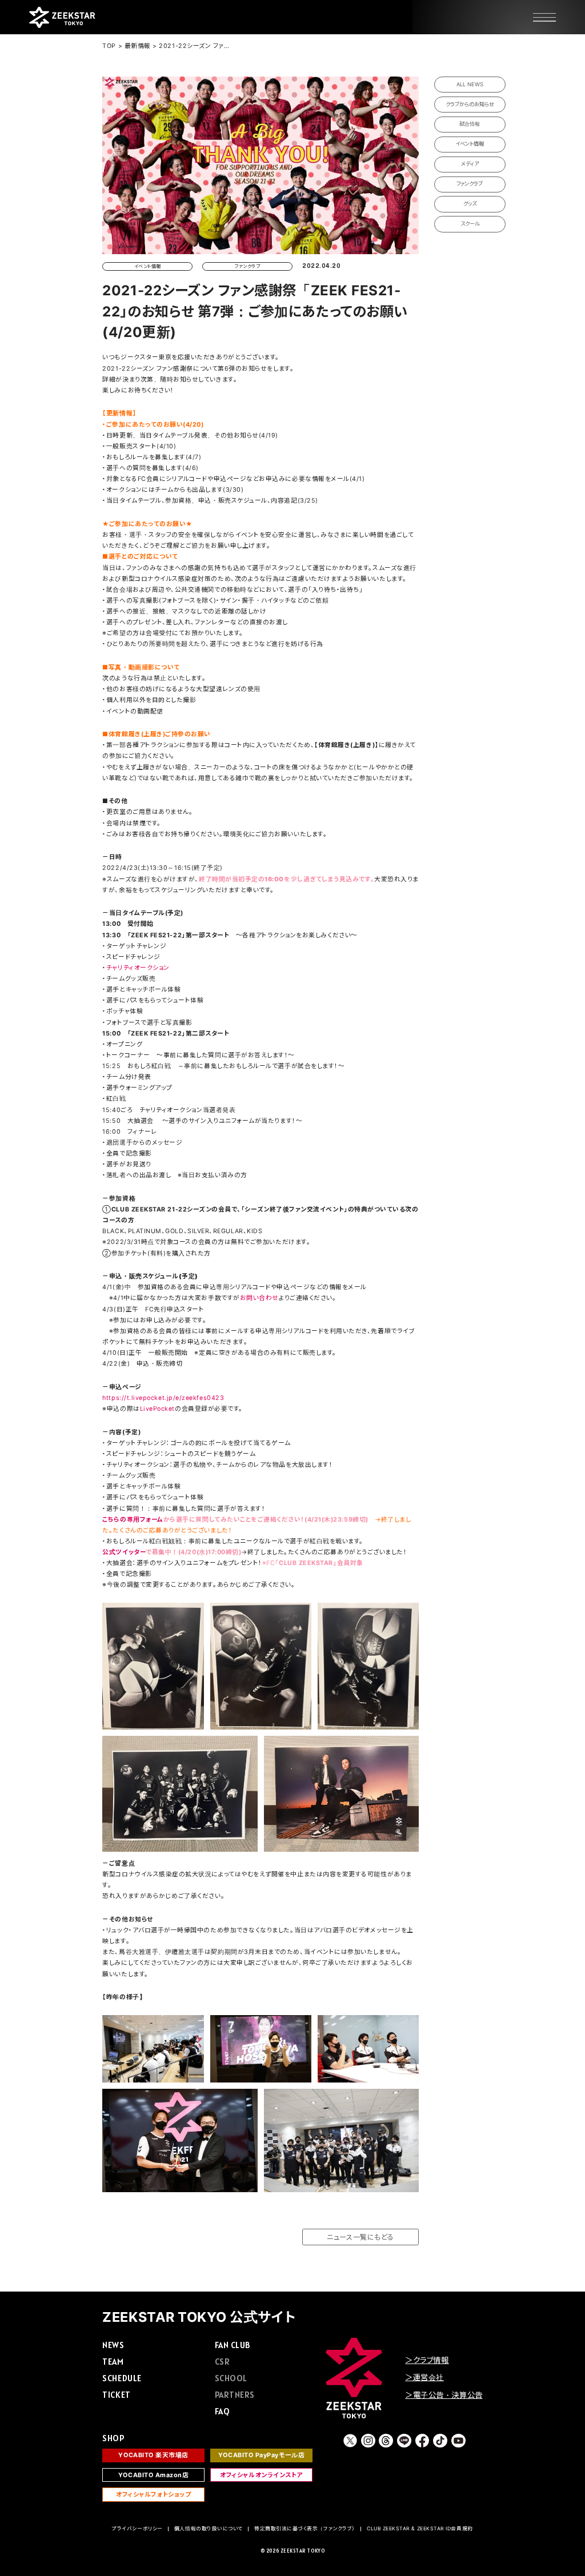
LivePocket (157, 1409)
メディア (470, 164)
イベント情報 (470, 144)
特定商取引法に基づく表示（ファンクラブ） (305, 2529)
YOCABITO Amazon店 (154, 2475)
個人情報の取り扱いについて (209, 2529)
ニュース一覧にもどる (360, 2237)
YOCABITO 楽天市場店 (153, 2455)
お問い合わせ (259, 1298)
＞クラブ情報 (427, 2360)
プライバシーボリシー (137, 2529)
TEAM (113, 2362)
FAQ (223, 2411)
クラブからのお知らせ (470, 104)
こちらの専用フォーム (133, 1520)
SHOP (113, 2438)
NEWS (113, 2345)
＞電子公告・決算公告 (444, 2395)
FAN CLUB (233, 2345)
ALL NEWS (470, 84)
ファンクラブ (470, 184)
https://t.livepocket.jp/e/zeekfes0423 (163, 1398)
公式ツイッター (124, 1552)
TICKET (116, 2395)
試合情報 (470, 124)
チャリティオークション (138, 968)
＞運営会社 (424, 2377)
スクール (470, 224)
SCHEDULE (122, 2378)
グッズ (470, 204)
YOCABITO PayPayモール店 (261, 2455)
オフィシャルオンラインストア (261, 2475)
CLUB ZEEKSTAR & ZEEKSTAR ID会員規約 (420, 2529)
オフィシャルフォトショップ (153, 2495)
